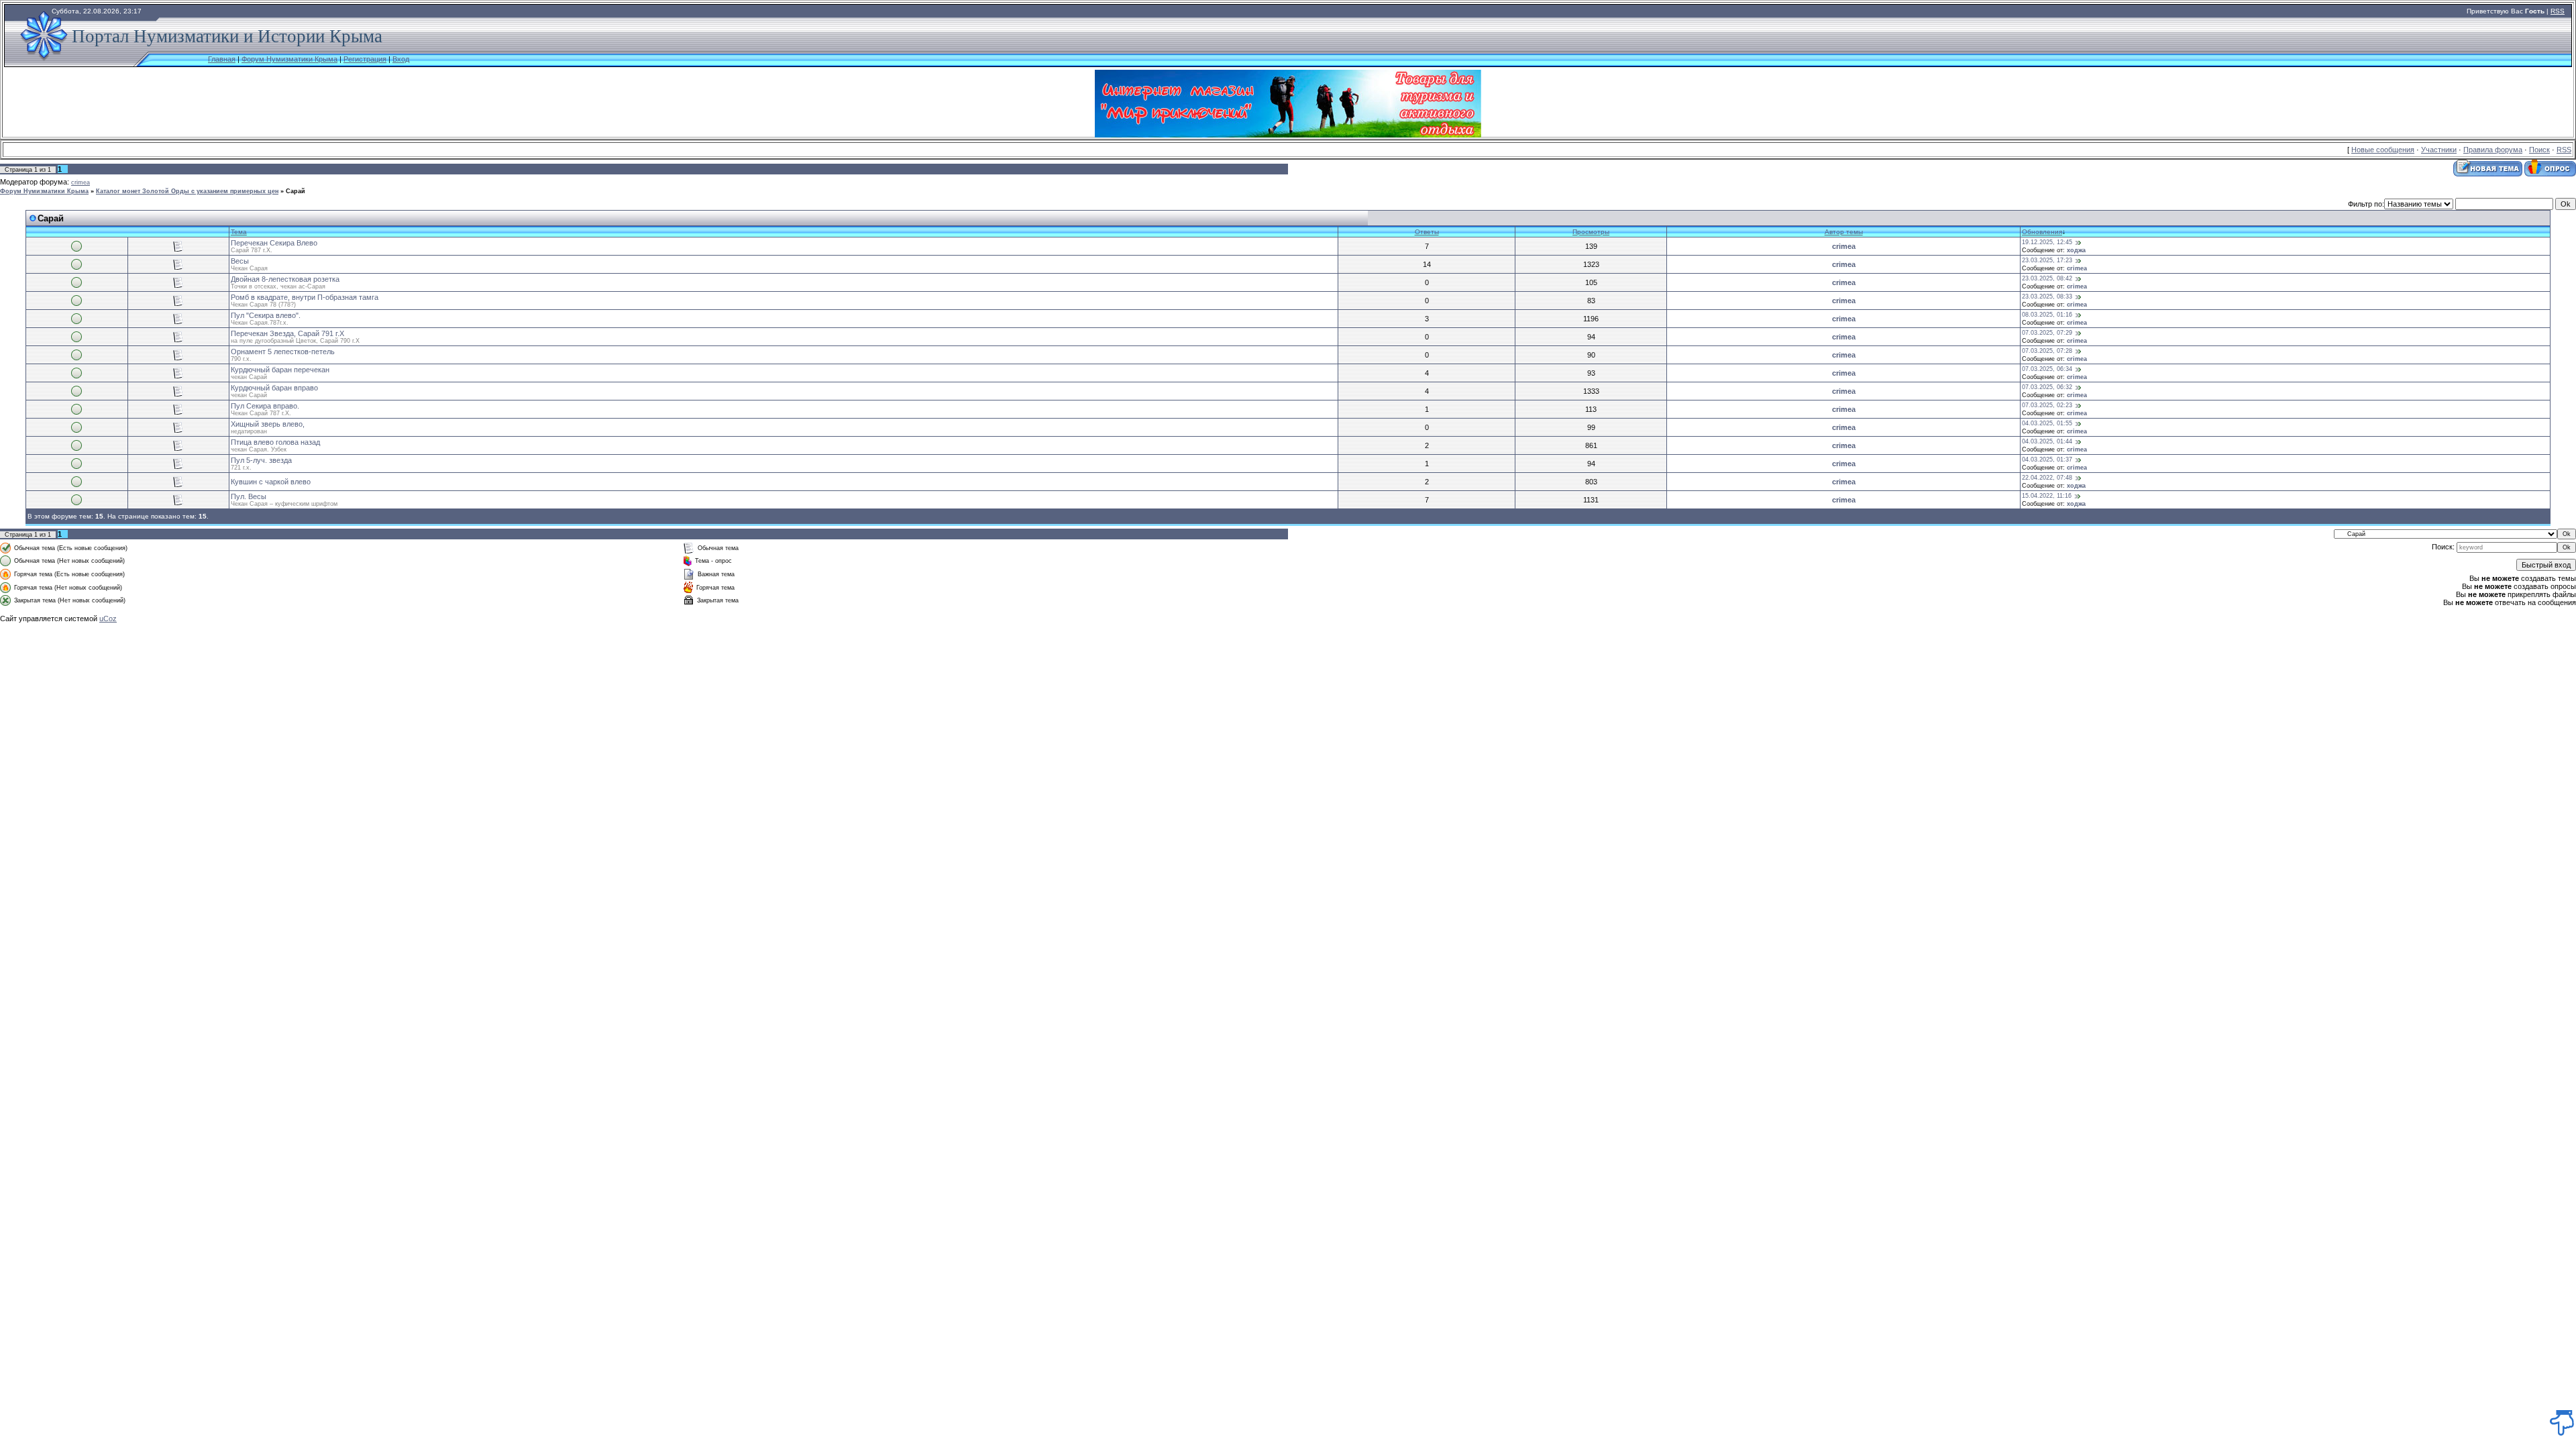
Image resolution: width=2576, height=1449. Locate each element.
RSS (2558, 11)
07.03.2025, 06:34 (2047, 369)
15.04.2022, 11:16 (2047, 496)
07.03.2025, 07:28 (2047, 351)
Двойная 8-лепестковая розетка (285, 279)
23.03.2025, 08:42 (2047, 278)
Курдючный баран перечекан (280, 370)
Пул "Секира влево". (266, 315)
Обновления (2042, 232)
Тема (239, 232)
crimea (80, 182)
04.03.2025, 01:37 (2047, 460)
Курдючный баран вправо (274, 388)
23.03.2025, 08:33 (2047, 297)
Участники (2439, 150)
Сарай (296, 191)
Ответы (1427, 232)
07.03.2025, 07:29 (2047, 333)
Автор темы (1844, 232)
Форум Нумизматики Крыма (289, 59)
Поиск (2539, 150)
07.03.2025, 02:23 (2047, 405)
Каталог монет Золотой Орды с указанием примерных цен (187, 191)
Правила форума (2493, 150)
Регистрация (365, 59)
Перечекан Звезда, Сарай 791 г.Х (287, 333)
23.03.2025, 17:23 (2047, 260)
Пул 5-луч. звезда (261, 460)
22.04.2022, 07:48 (2047, 478)
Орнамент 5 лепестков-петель (283, 352)
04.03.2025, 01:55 (2047, 423)
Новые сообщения (2383, 150)
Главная (222, 59)
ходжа (2076, 250)
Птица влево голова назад (275, 442)
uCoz (108, 619)
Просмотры (1591, 232)
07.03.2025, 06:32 (2047, 387)
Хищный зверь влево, (268, 424)
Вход (401, 59)
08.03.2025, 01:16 (2047, 315)
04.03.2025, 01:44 (2047, 441)
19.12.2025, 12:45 (2047, 242)
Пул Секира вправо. (265, 406)
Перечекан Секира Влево (274, 243)
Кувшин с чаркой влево (271, 482)
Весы (240, 261)
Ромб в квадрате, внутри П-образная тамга (305, 297)
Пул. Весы (249, 496)
